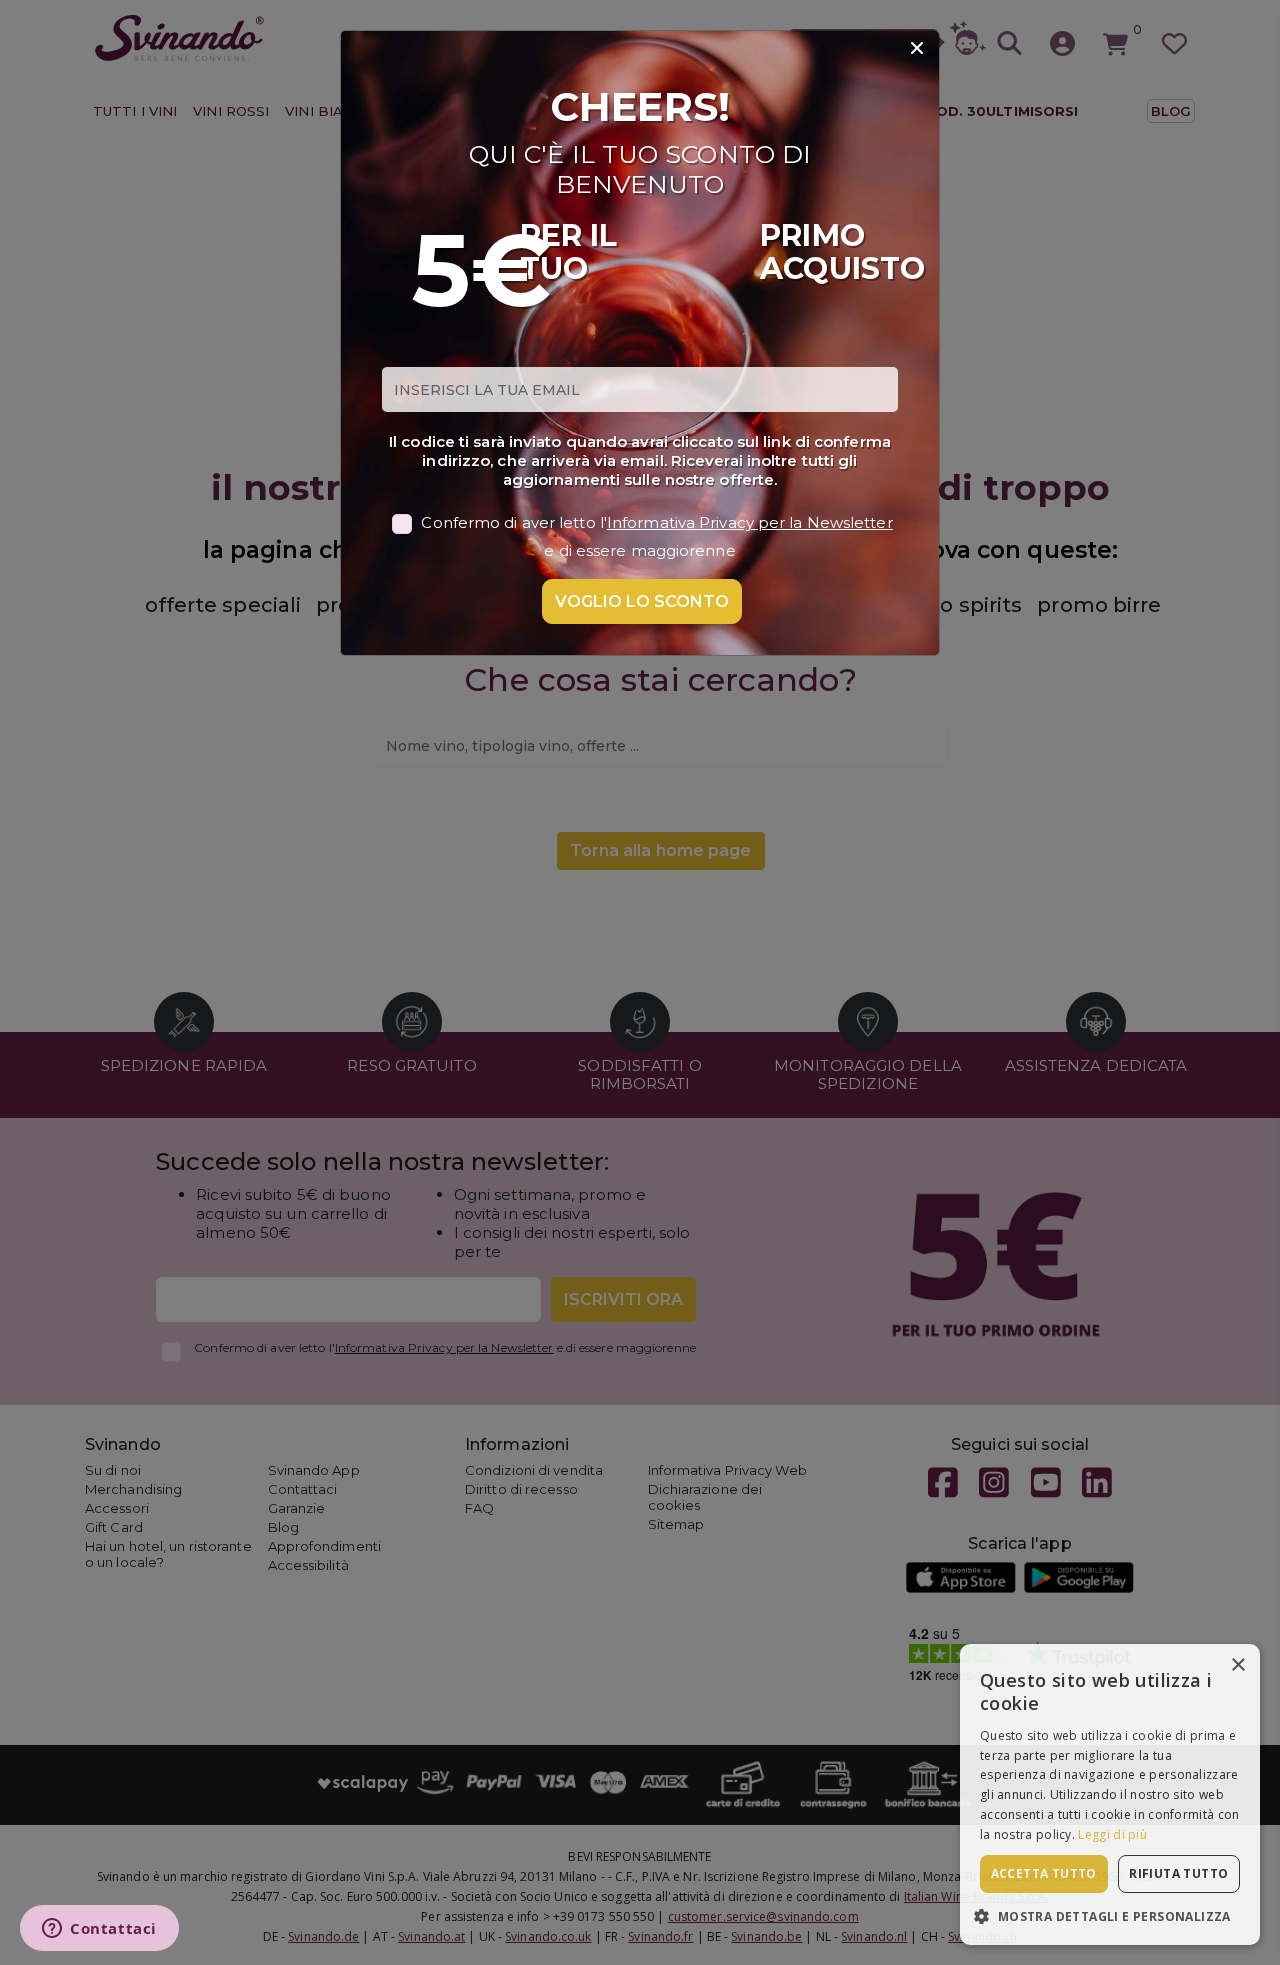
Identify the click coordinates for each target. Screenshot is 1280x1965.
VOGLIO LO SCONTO (642, 601)
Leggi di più (1112, 1834)
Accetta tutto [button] (1044, 1873)
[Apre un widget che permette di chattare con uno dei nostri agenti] (99, 1930)
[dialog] (1110, 1794)
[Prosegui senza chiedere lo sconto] (917, 49)
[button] (1110, 1915)
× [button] (1237, 1665)
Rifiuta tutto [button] (1178, 1873)
